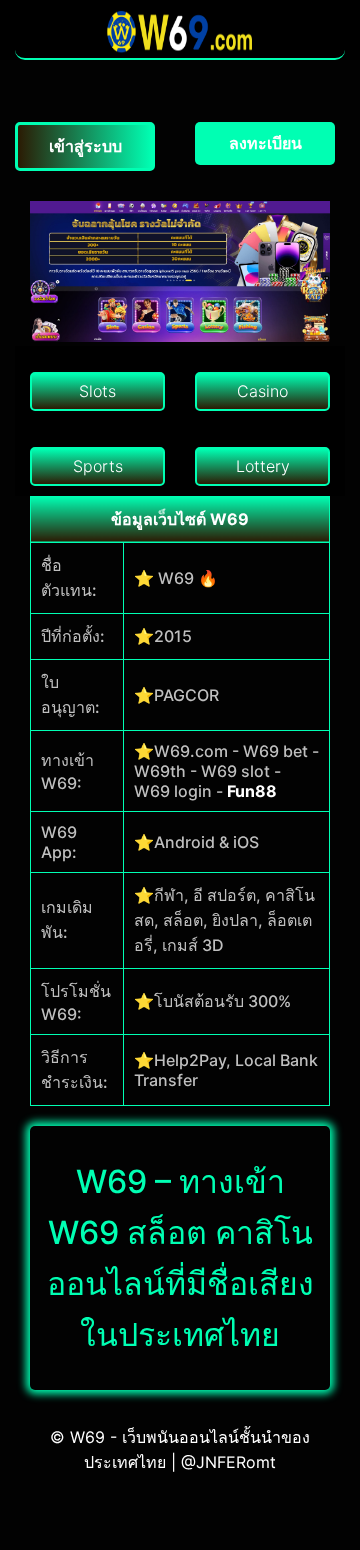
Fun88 (252, 791)
